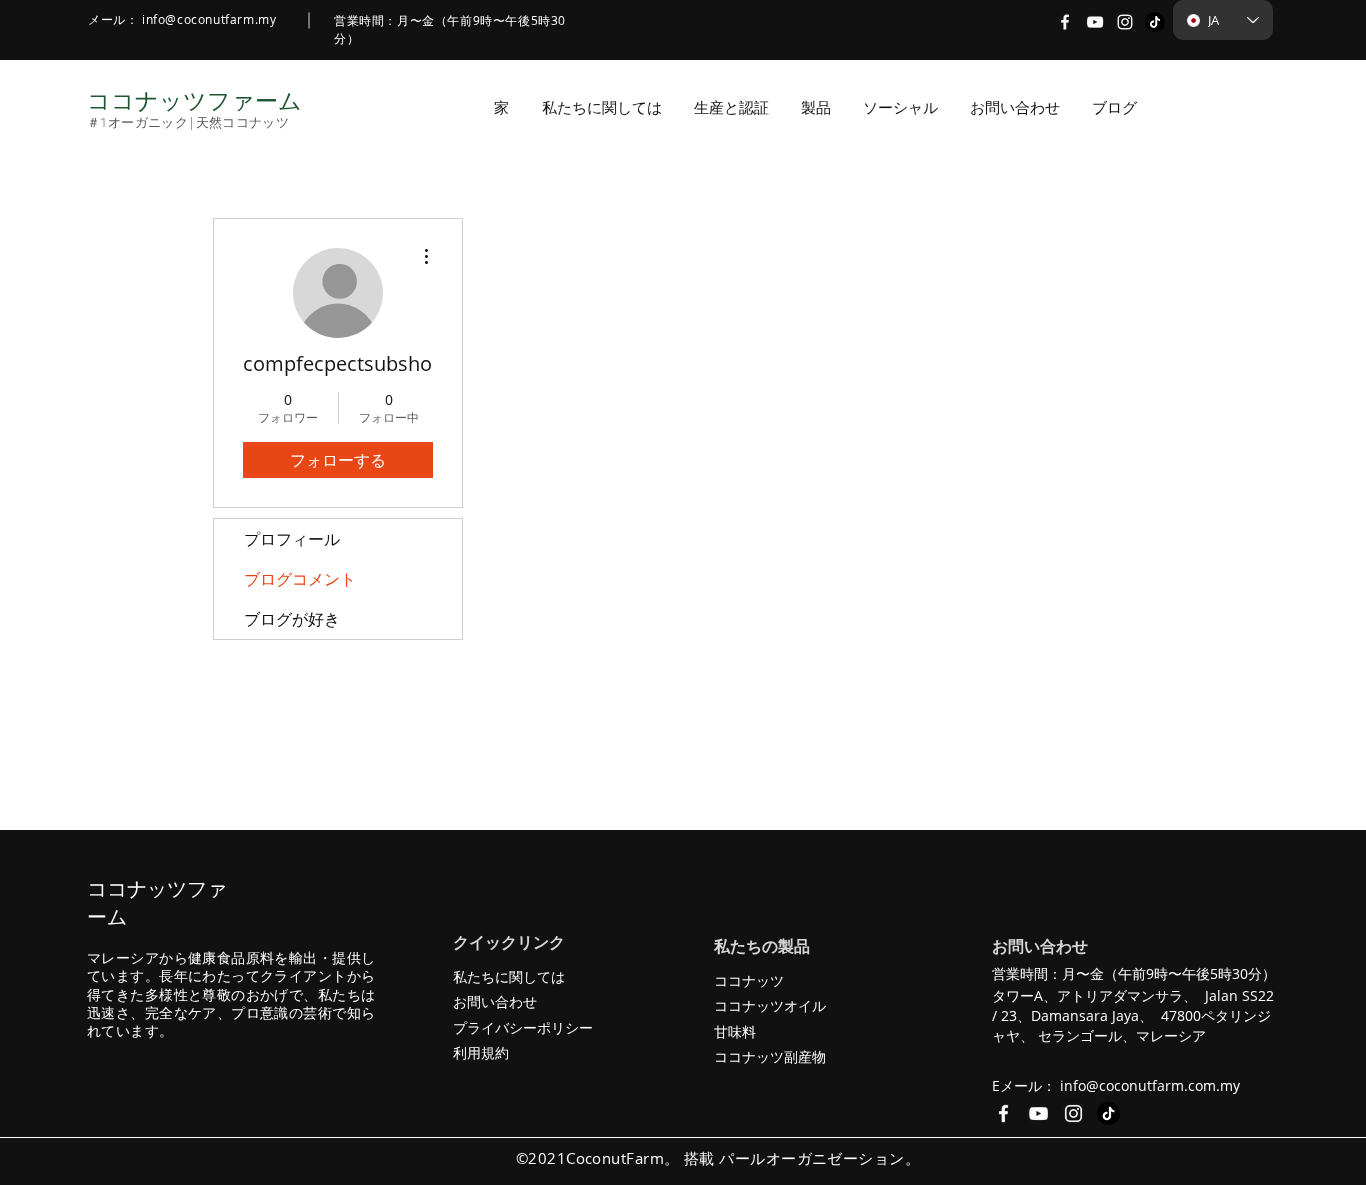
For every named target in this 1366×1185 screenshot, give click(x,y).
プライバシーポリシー (523, 1027)
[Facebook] (1065, 22)
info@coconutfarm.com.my (1150, 1085)
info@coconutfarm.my (209, 19)
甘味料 (735, 1031)
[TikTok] (1155, 22)
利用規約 (481, 1052)
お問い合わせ (495, 1001)
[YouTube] (1095, 22)
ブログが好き (292, 619)
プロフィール (292, 539)
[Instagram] (1125, 22)
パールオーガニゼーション (811, 1158)
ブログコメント (300, 579)
